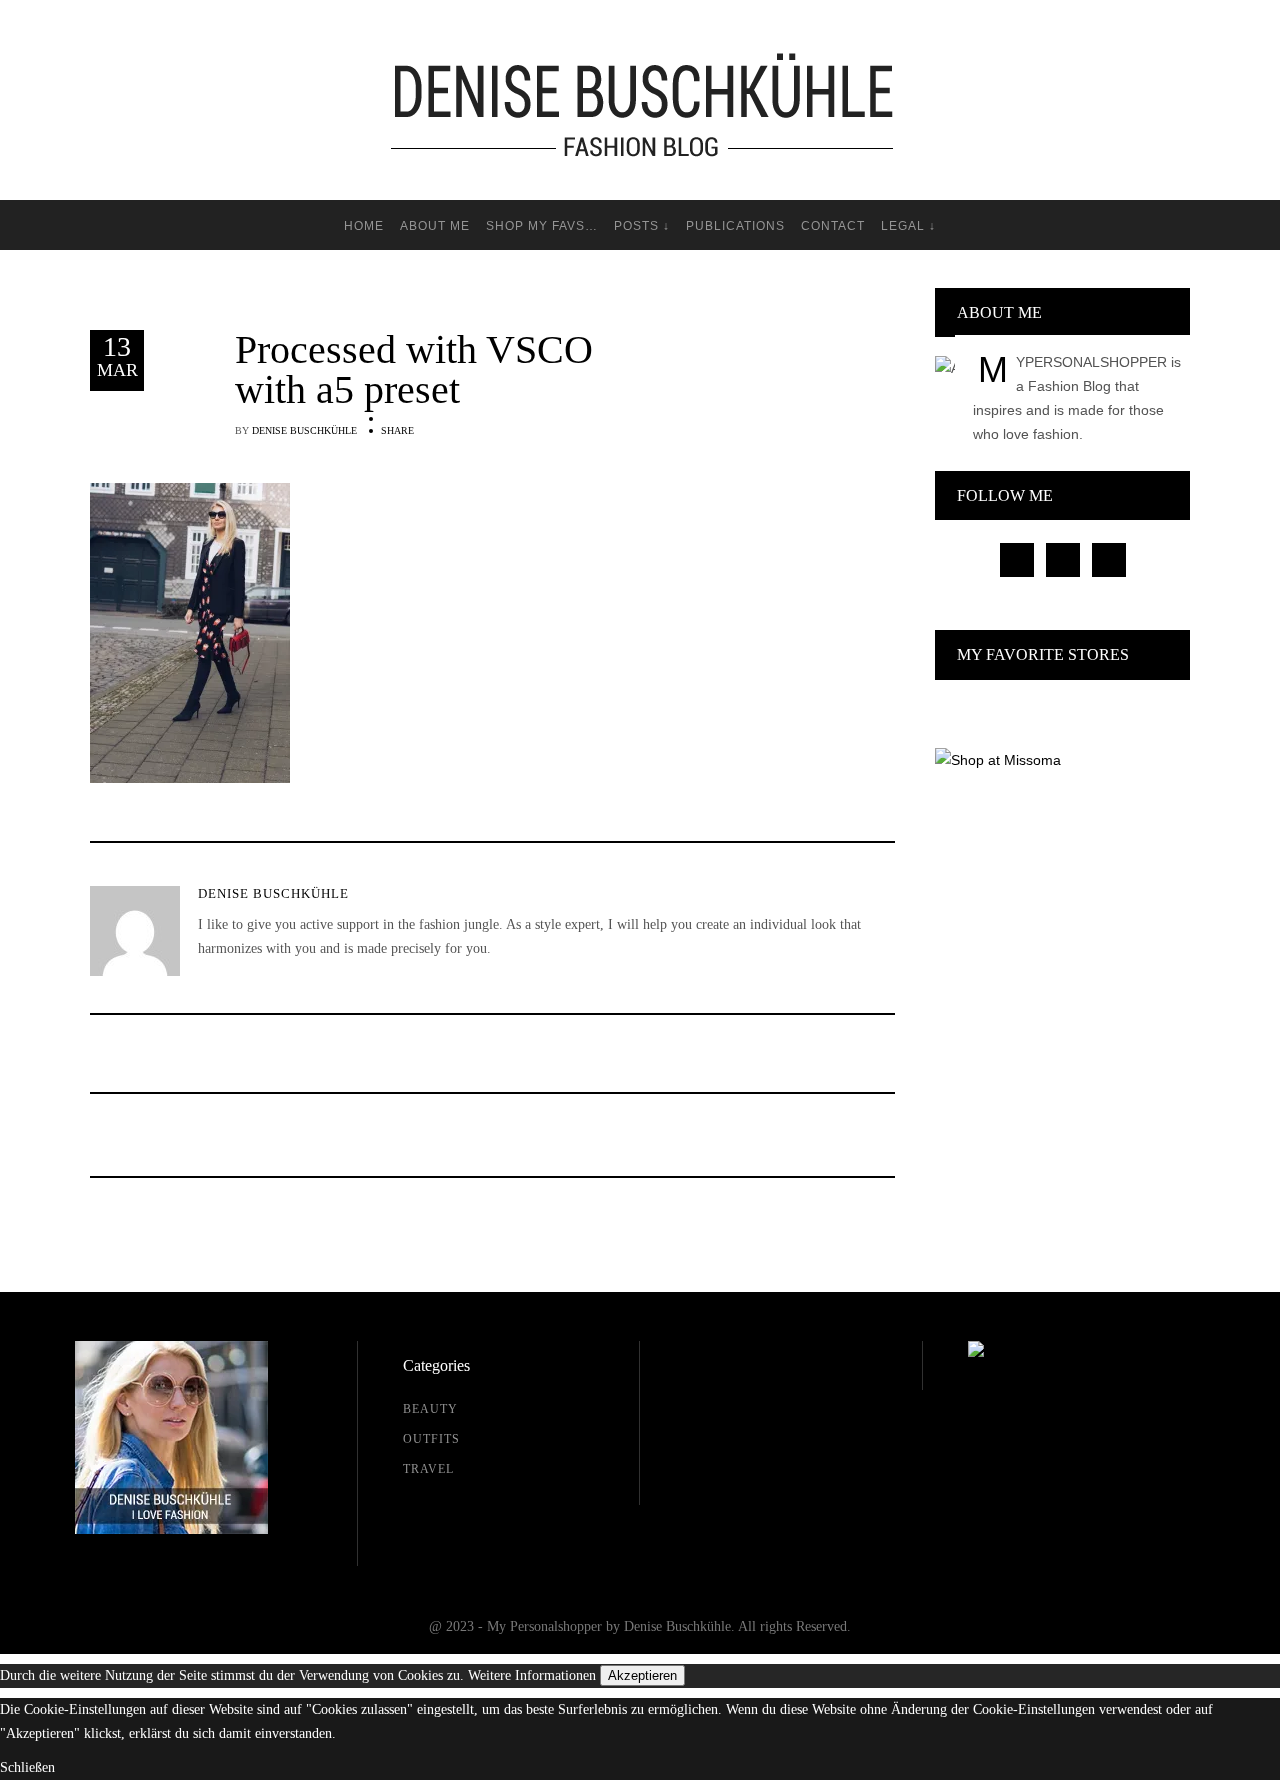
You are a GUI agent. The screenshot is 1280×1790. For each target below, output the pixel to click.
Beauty (430, 1409)
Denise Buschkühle (304, 430)
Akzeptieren (642, 1675)
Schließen (27, 1767)
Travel (428, 1469)
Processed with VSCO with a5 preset (414, 370)
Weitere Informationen (532, 1675)
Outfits (431, 1439)
